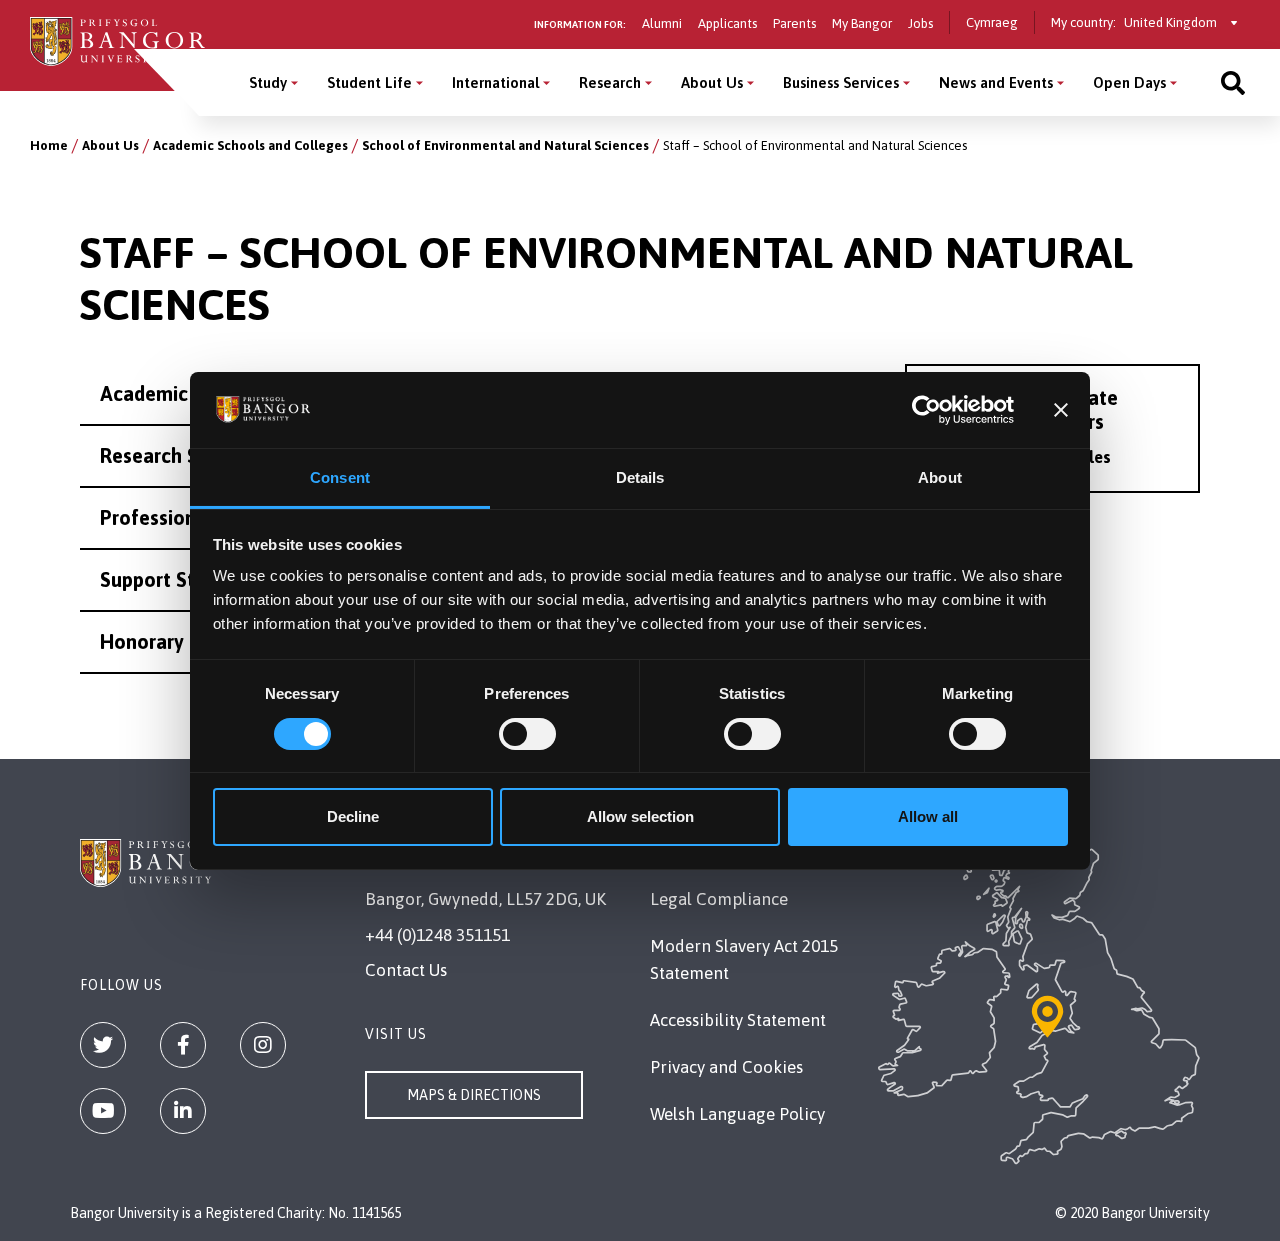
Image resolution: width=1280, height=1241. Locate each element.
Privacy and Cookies (726, 1067)
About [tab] (940, 477)
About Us (712, 82)
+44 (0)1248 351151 (437, 935)
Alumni (662, 23)
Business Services (841, 82)
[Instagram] (263, 1045)
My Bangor (862, 23)
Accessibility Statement (738, 1020)
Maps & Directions (474, 1095)
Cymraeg (992, 22)
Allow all (928, 816)
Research (610, 82)
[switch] (527, 734)
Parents (794, 23)
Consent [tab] (340, 477)
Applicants (727, 23)
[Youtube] (103, 1111)
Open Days (1129, 82)
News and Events (996, 82)
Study (268, 82)
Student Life (369, 82)
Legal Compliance (719, 899)
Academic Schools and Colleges (250, 145)
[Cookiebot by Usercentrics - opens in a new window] (926, 410)
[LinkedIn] (183, 1111)
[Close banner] (1061, 410)
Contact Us (406, 970)
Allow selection (640, 816)
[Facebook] (183, 1045)
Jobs (920, 23)
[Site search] (1233, 82)
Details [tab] (640, 477)
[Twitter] (103, 1045)
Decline (353, 816)
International (495, 82)
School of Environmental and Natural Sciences (505, 145)
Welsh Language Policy (737, 1114)
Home (49, 145)
